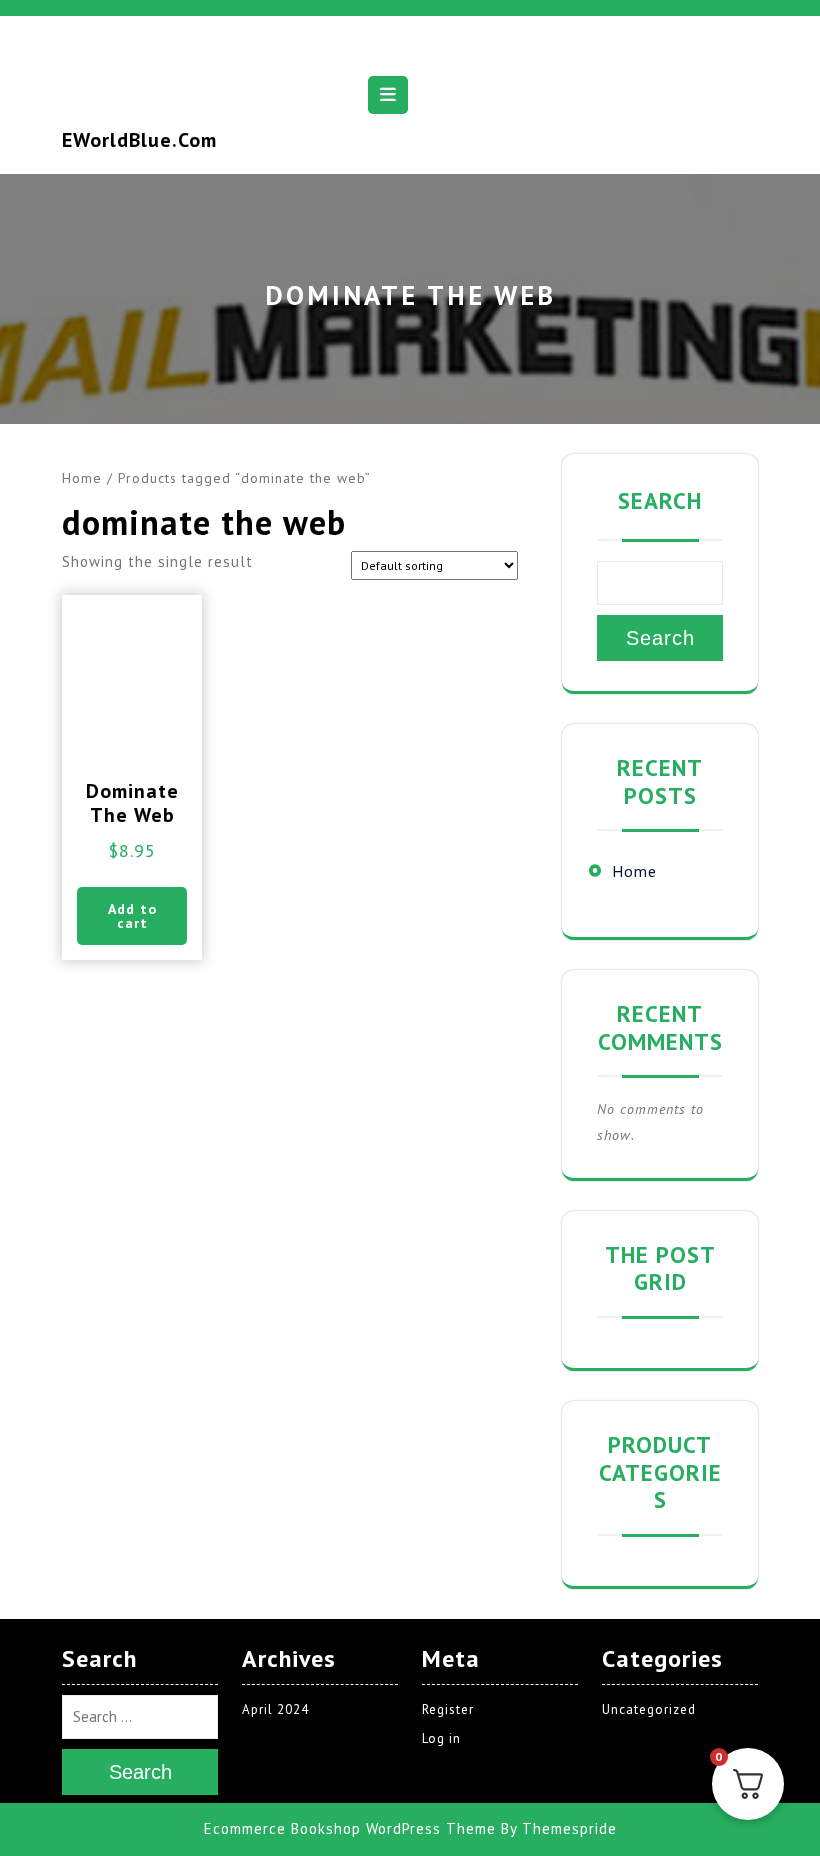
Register (448, 1709)
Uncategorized (649, 1709)
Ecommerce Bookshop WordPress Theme (350, 1828)
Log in (441, 1738)
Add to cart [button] (132, 916)
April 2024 (275, 1709)
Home (82, 478)
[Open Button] (388, 95)
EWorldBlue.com (139, 140)
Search (660, 500)
